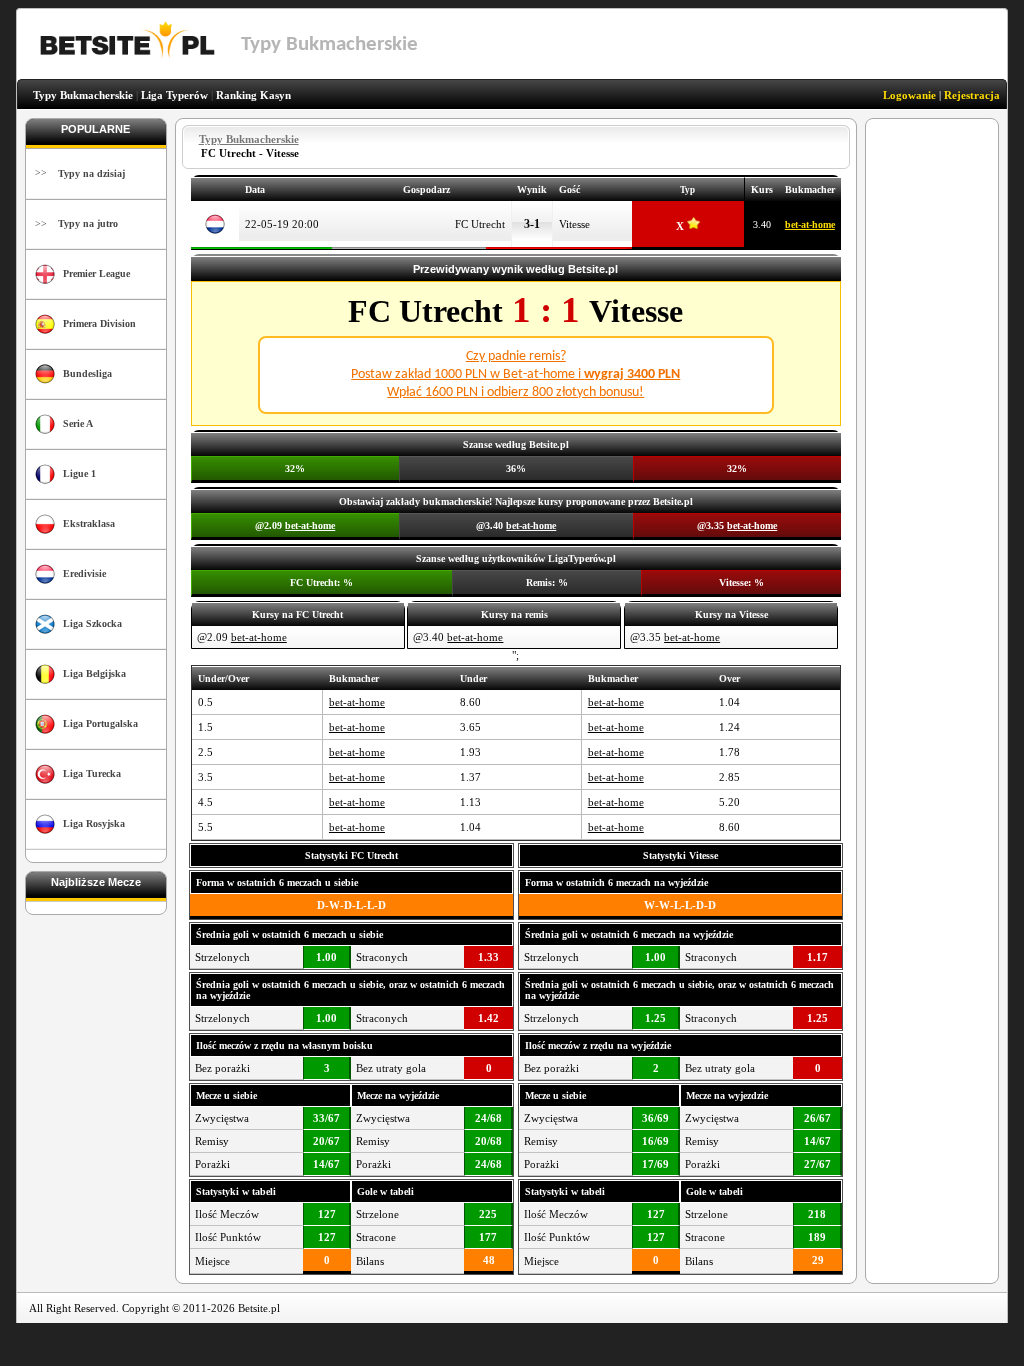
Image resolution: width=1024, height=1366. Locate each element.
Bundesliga (87, 373)
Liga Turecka (92, 773)
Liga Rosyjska (94, 823)
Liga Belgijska (94, 673)
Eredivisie (84, 573)
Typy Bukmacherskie (83, 95)
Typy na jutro (88, 223)
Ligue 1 (79, 473)
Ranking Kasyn (253, 95)
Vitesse (574, 224)
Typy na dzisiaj (91, 173)
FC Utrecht (480, 224)
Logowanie (909, 95)
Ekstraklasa (89, 523)
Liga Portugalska (100, 723)
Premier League (96, 273)
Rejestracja (972, 95)
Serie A (78, 423)
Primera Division (99, 323)
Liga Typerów (174, 95)
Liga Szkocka (92, 623)
